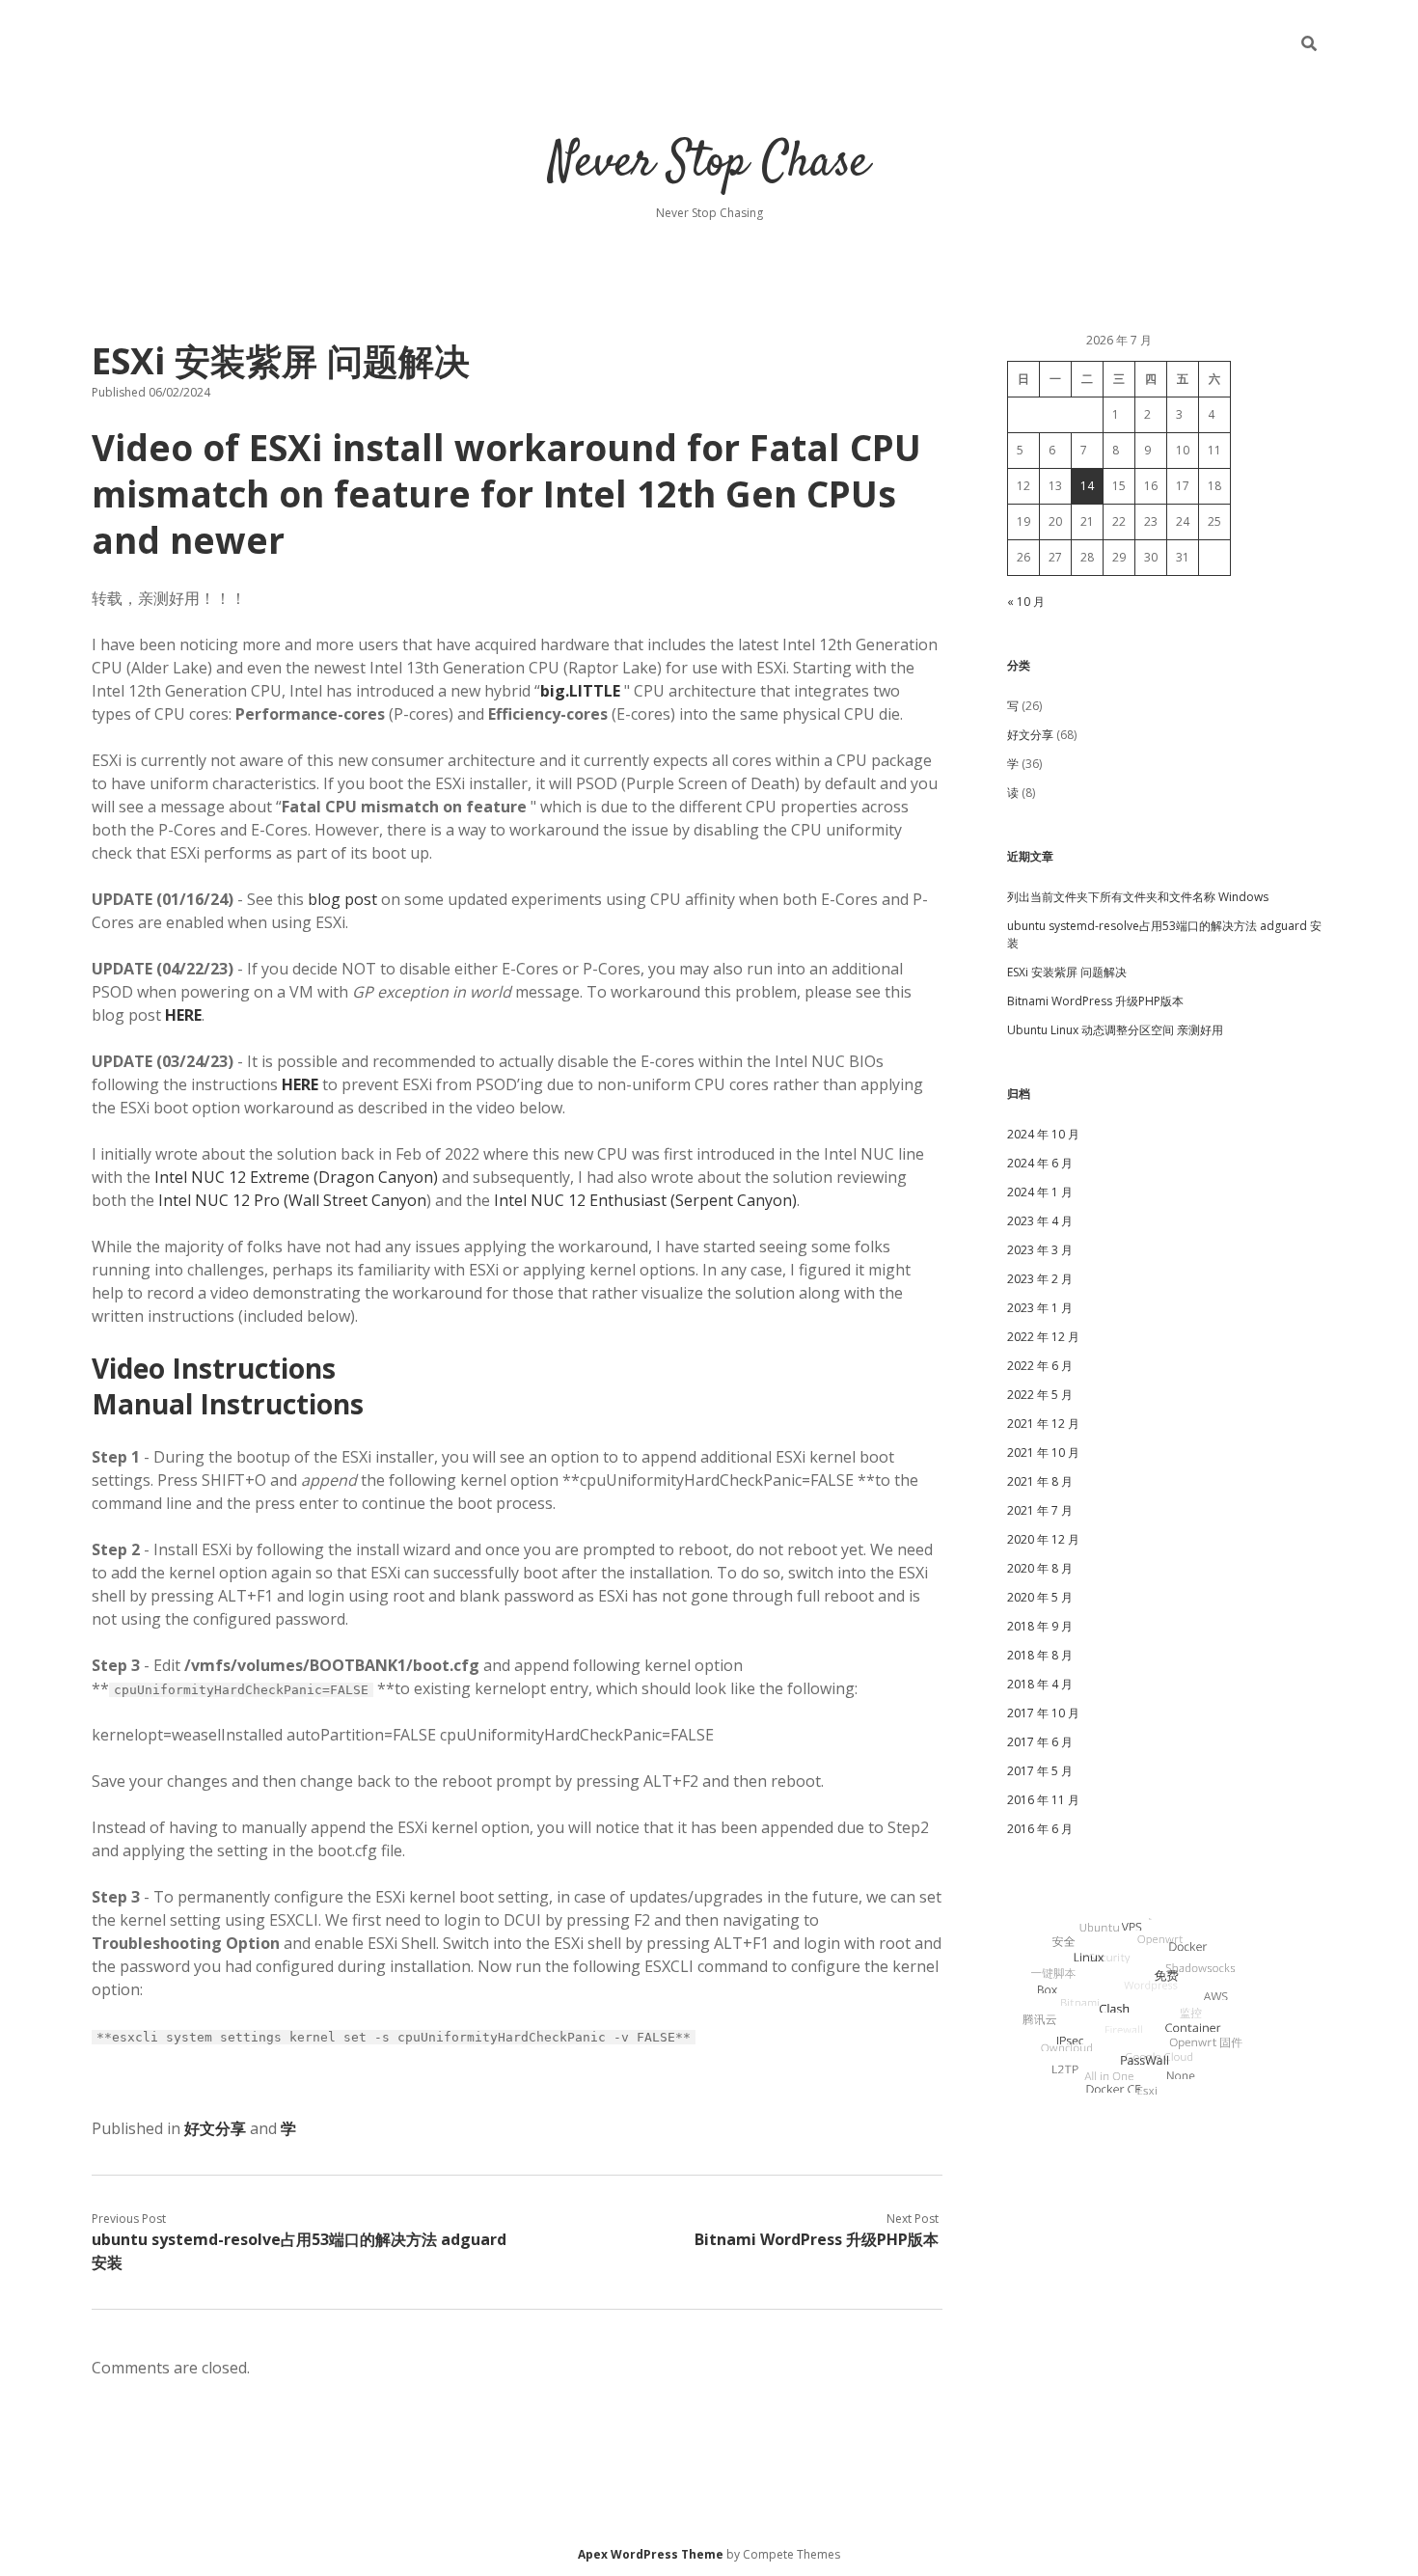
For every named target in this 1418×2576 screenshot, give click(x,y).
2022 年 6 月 (1040, 1366)
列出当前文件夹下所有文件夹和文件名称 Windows (1138, 897)
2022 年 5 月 (1040, 1395)
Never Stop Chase (709, 164)
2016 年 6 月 (1040, 1829)
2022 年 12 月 (1043, 1337)
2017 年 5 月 (1040, 1771)
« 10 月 (1026, 602)
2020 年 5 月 (1040, 1597)
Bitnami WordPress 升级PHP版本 (817, 2239)
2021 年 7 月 (1040, 1510)
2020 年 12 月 (1043, 1539)
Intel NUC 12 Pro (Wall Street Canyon (292, 1200)
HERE (300, 1084)
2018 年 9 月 (1040, 1626)
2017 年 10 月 (1043, 1713)
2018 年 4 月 (1040, 1684)
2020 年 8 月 (1040, 1568)
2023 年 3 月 (1040, 1250)
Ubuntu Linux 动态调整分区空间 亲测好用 (1115, 1030)
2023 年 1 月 (1040, 1308)
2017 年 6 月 (1040, 1742)
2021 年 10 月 (1043, 1452)
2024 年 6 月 (1040, 1163)
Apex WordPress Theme (651, 2554)
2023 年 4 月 (1040, 1221)
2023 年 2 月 (1040, 1279)
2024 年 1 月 (1040, 1192)
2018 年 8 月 (1040, 1655)
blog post (342, 899)
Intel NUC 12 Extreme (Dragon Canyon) (296, 1177)
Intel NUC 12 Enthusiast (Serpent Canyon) (645, 1200)
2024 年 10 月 (1043, 1134)
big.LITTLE (580, 691)
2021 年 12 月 (1043, 1424)
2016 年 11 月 (1043, 1800)
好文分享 (215, 2128)
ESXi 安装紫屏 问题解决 (1067, 972)
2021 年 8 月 (1040, 1481)
